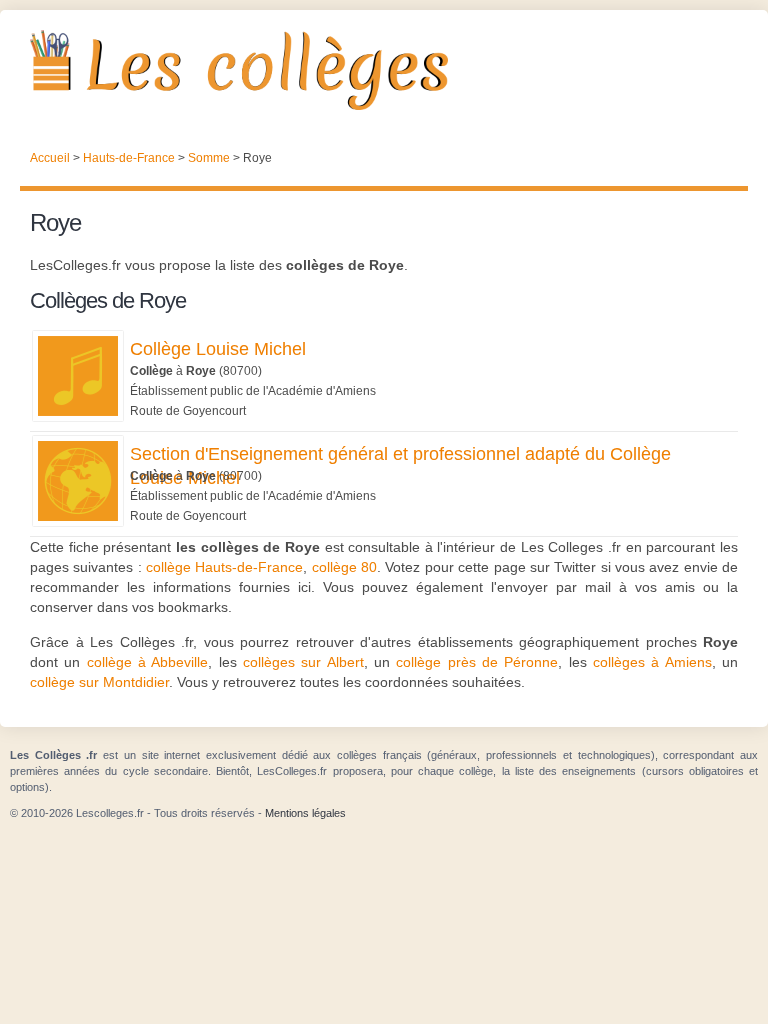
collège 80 (344, 567)
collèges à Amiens (652, 662)
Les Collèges (384, 70)
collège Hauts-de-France (224, 567)
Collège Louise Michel (218, 349)
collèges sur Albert (303, 662)
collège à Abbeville (148, 662)
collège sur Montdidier (99, 682)
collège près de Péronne (477, 662)
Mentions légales (305, 813)
